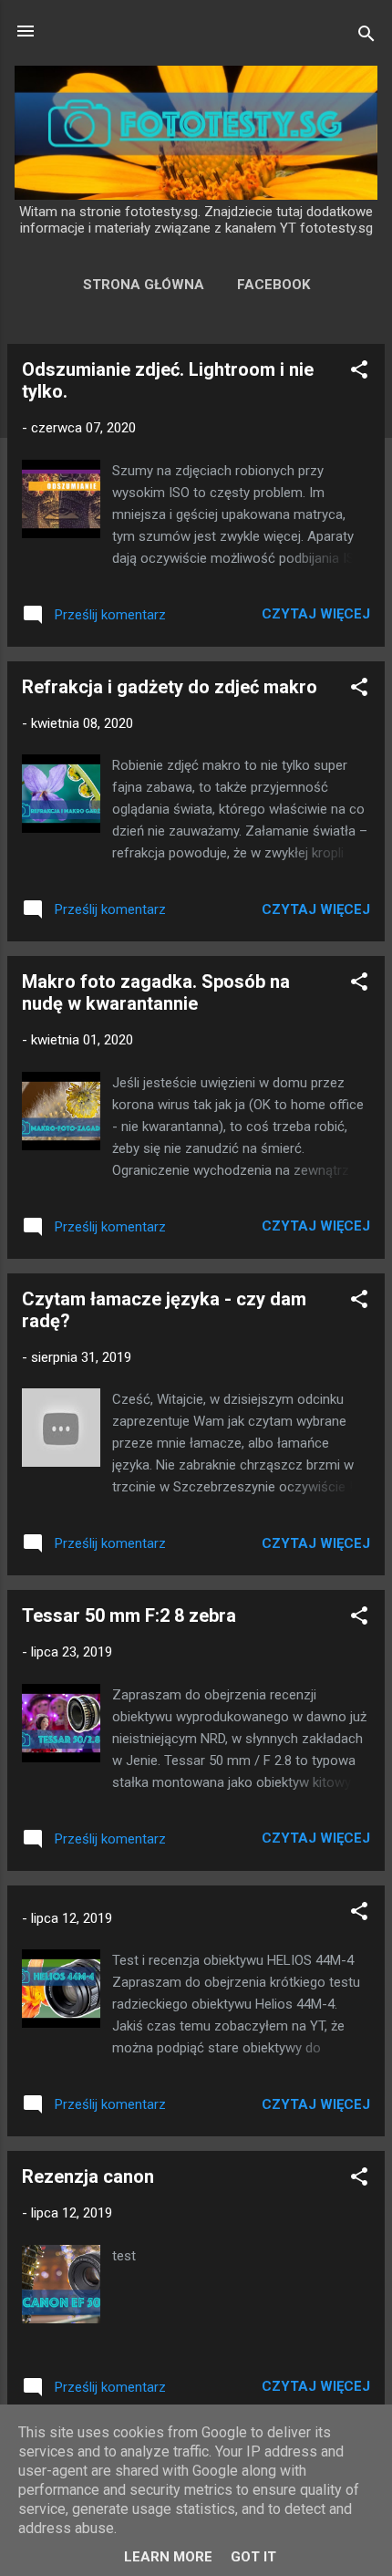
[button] (359, 373)
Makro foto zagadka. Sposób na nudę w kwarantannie (156, 992)
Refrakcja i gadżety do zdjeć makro (170, 687)
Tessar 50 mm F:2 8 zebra (129, 1615)
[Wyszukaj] (366, 37)
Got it (253, 2557)
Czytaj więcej (316, 614)
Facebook (273, 285)
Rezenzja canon (88, 2176)
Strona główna (144, 285)
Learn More (168, 2557)
